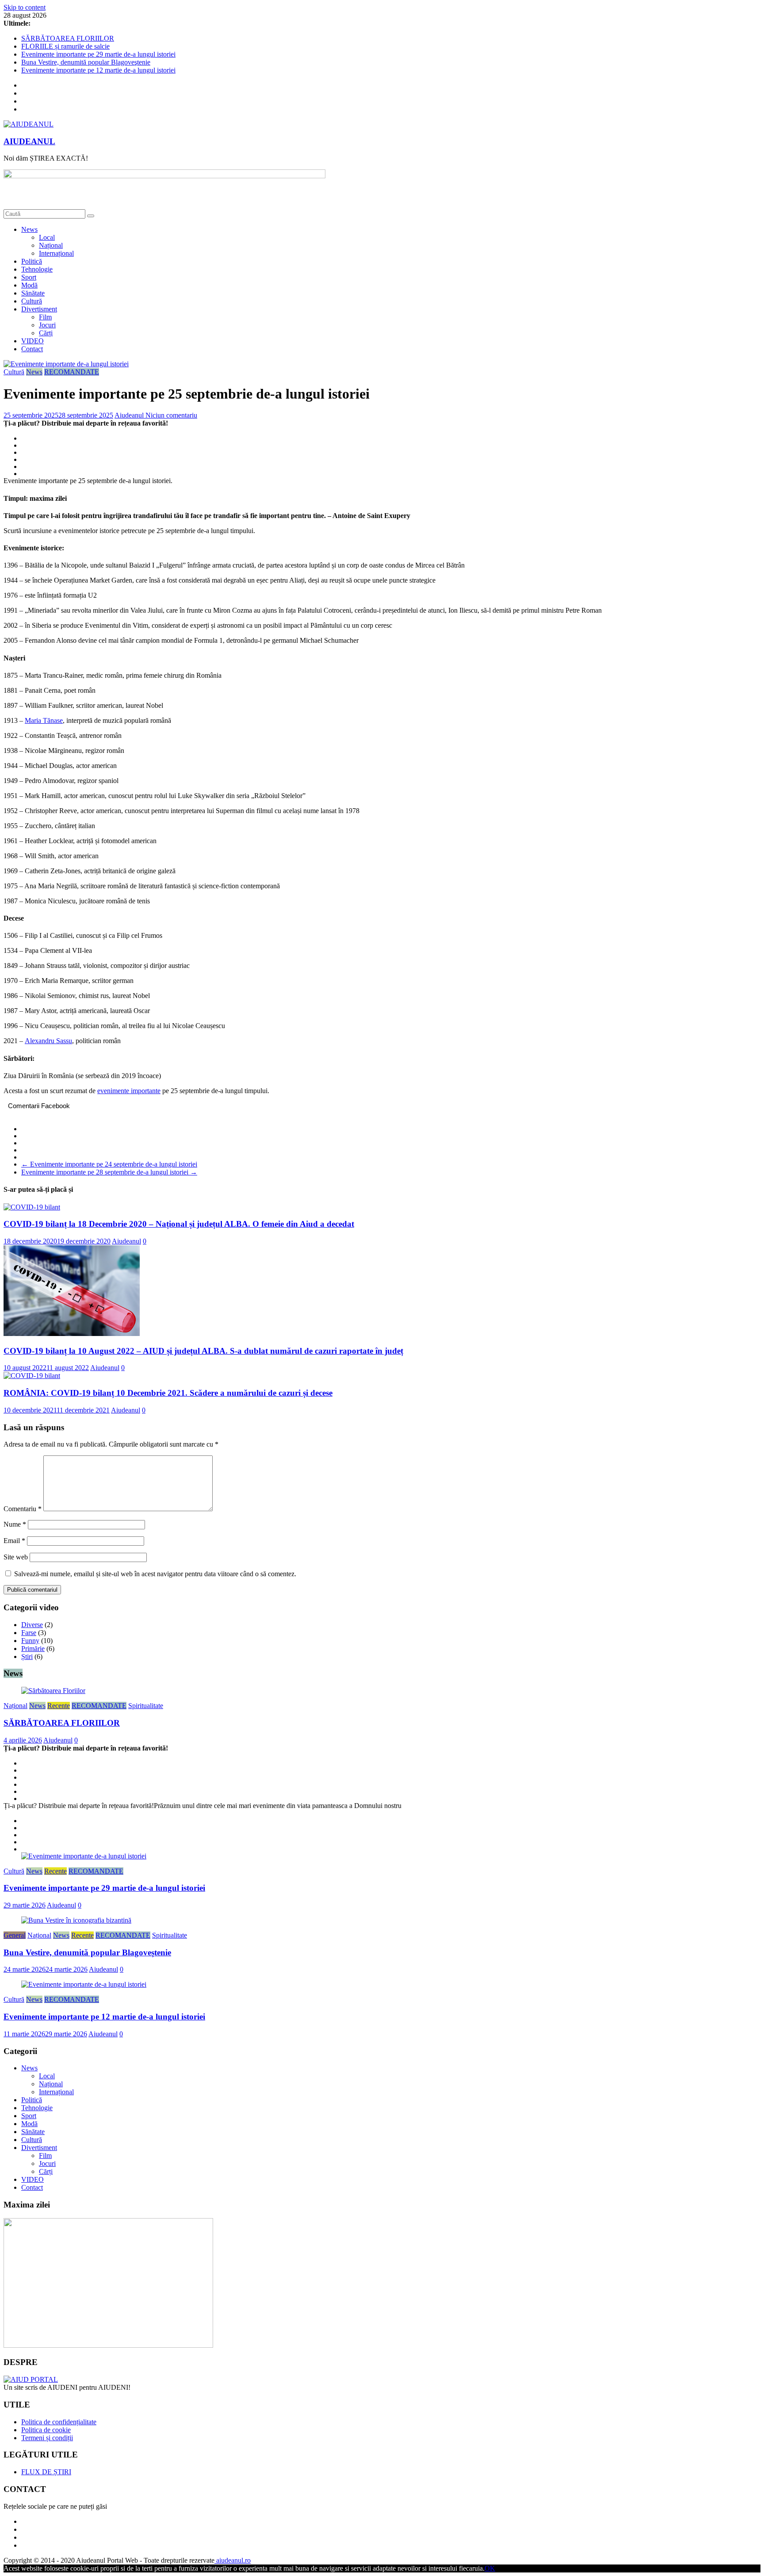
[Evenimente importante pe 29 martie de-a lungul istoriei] (84, 1856)
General (15, 1935)
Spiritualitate (146, 1706)
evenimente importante (129, 1091)
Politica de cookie (46, 2430)
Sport (29, 277)
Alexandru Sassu (48, 1041)
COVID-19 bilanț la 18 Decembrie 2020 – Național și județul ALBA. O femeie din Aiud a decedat (179, 1224)
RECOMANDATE (72, 372)
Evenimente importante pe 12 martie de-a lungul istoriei (98, 70)
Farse (29, 1633)
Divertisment (39, 309)
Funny (30, 1641)
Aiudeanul (130, 415)
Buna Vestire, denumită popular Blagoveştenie (86, 62)
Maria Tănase (44, 720)
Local (47, 237)
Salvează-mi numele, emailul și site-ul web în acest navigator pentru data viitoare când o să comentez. (155, 1574)
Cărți (46, 333)
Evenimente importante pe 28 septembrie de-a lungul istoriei (109, 1172)
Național (51, 245)
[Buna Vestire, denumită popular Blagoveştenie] (76, 1920)
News (29, 229)
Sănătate (33, 293)
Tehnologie (37, 269)
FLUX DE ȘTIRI (46, 2472)
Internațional (56, 253)
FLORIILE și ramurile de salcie (65, 46)
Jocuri (47, 325)
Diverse (32, 1625)
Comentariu (23, 1509)
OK (490, 2568)
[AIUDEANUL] (31, 2379)
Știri (27, 1657)
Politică (32, 261)
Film (45, 317)
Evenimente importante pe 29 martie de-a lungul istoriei (98, 54)
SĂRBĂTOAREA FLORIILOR (68, 38)
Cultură (32, 301)
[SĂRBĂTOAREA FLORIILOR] (53, 1691)
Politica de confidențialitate (59, 2422)
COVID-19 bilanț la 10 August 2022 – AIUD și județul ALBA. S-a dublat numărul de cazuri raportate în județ (203, 1351)
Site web (16, 1557)
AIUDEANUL (29, 141)
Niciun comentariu (171, 415)
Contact (32, 349)
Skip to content (25, 7)
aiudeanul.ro (233, 2560)
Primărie (33, 1649)
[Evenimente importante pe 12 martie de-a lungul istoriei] (84, 1984)
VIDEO (32, 341)
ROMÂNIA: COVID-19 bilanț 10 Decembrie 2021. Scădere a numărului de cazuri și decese (168, 1393)
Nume (15, 1524)
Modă (29, 285)
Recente (59, 1706)
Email (14, 1541)
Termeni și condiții (47, 2438)
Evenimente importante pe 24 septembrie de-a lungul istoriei (109, 1164)
